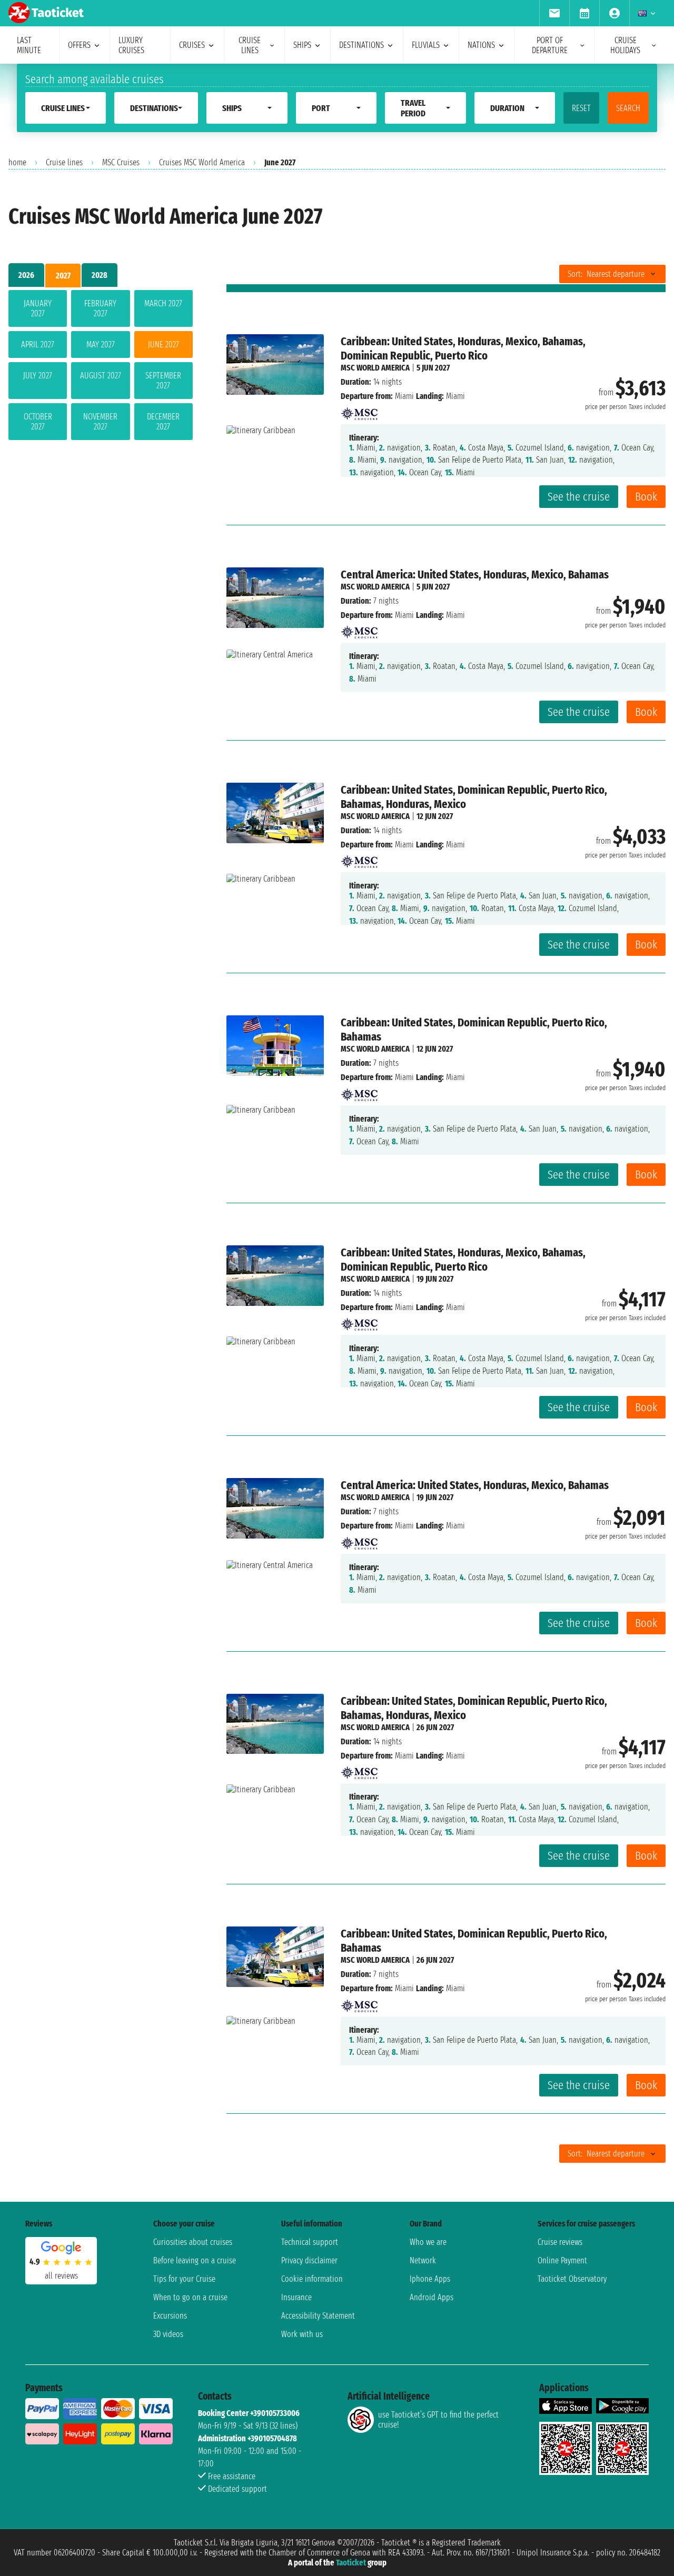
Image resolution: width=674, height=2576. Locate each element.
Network (423, 2260)
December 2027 (163, 422)
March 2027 (163, 303)
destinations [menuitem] (361, 45)
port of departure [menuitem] (550, 45)
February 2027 (100, 308)
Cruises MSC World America (202, 162)
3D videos (168, 2334)
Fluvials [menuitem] (426, 45)
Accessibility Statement (318, 2316)
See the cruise (579, 497)
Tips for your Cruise (184, 2279)
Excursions (170, 2316)
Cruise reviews (560, 2242)
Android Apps (432, 2297)
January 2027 (38, 308)
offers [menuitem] (79, 45)
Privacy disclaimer (309, 2260)
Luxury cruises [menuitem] (131, 45)
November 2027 (100, 422)
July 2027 (38, 376)
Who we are (428, 2242)
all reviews (61, 2276)
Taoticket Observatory (572, 2279)
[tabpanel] (101, 367)
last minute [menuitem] (29, 45)
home (17, 162)
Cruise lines (64, 162)
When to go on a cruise (190, 2297)
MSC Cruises (121, 162)
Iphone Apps (430, 2279)
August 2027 (101, 376)
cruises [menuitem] (192, 45)
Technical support (310, 2242)
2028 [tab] (100, 275)
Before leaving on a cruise (195, 2260)
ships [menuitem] (302, 45)
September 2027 (163, 381)
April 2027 (38, 345)
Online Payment (562, 2260)
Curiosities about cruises (193, 2242)
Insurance (296, 2297)
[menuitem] (554, 13)
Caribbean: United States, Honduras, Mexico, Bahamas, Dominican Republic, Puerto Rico (463, 348)
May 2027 (101, 345)
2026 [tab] (26, 275)
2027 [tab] (63, 276)
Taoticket (351, 2563)
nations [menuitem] (481, 45)
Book (646, 497)
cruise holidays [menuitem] (625, 45)
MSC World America (375, 368)
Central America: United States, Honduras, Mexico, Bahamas (475, 575)
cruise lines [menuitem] (250, 45)
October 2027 (38, 422)
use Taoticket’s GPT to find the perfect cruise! (438, 2420)
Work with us (302, 2334)
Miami (404, 396)
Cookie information (312, 2279)
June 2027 (163, 345)
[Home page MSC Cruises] (359, 410)
